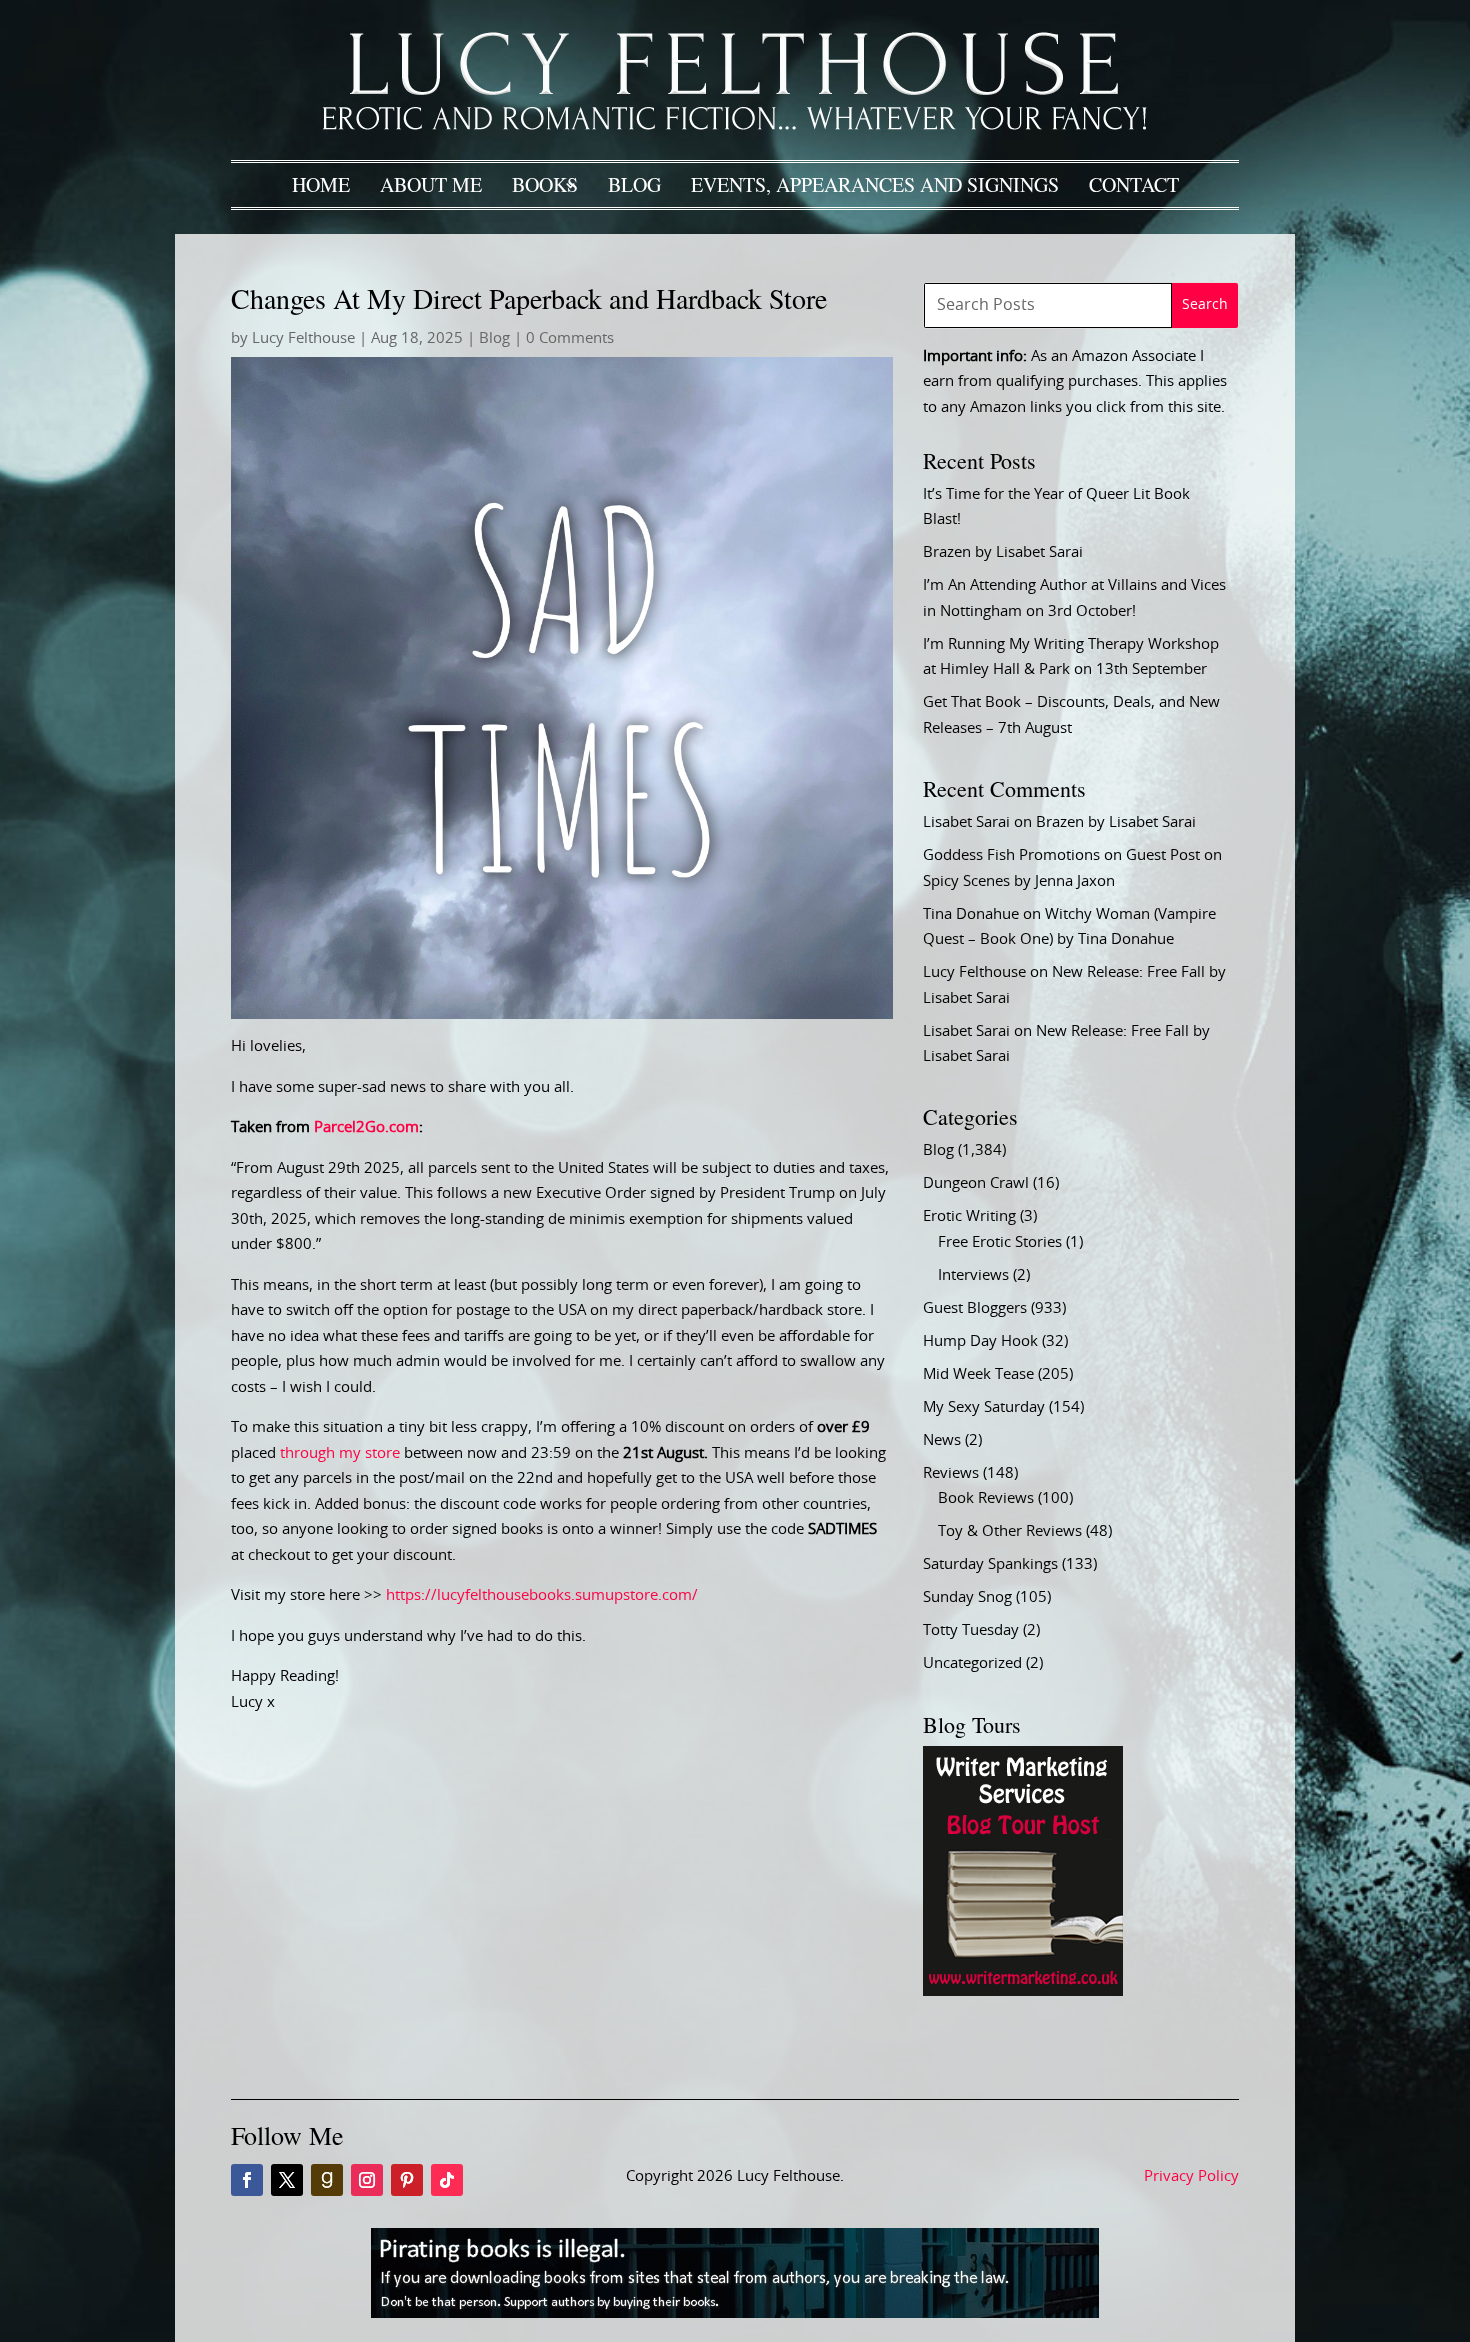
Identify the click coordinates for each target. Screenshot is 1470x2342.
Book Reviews (986, 1498)
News (942, 1440)
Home (321, 184)
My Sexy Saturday (984, 1407)
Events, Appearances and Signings (875, 184)
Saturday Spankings (990, 1564)
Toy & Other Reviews (1010, 1531)
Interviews (973, 1275)
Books (545, 184)
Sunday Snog (967, 1597)
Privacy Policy (1191, 2176)
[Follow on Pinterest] (407, 2180)
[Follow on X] (287, 2180)
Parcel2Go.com (366, 1127)
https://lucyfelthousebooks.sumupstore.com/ (542, 1595)
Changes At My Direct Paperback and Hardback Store (529, 298)
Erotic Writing (969, 1216)
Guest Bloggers (975, 1308)
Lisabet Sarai (966, 822)
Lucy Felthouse (303, 338)
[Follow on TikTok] (447, 2180)
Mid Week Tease (978, 1374)
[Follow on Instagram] (367, 2180)
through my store (340, 1453)
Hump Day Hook (980, 1341)
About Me (431, 184)
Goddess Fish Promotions (1011, 855)
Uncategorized (972, 1663)
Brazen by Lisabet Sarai (1003, 552)
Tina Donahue (971, 914)
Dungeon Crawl (976, 1183)
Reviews (951, 1473)
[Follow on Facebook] (247, 2180)
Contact (1134, 184)
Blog (634, 184)
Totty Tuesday (971, 1630)
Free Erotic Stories (1000, 1242)
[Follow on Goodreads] (327, 2180)
